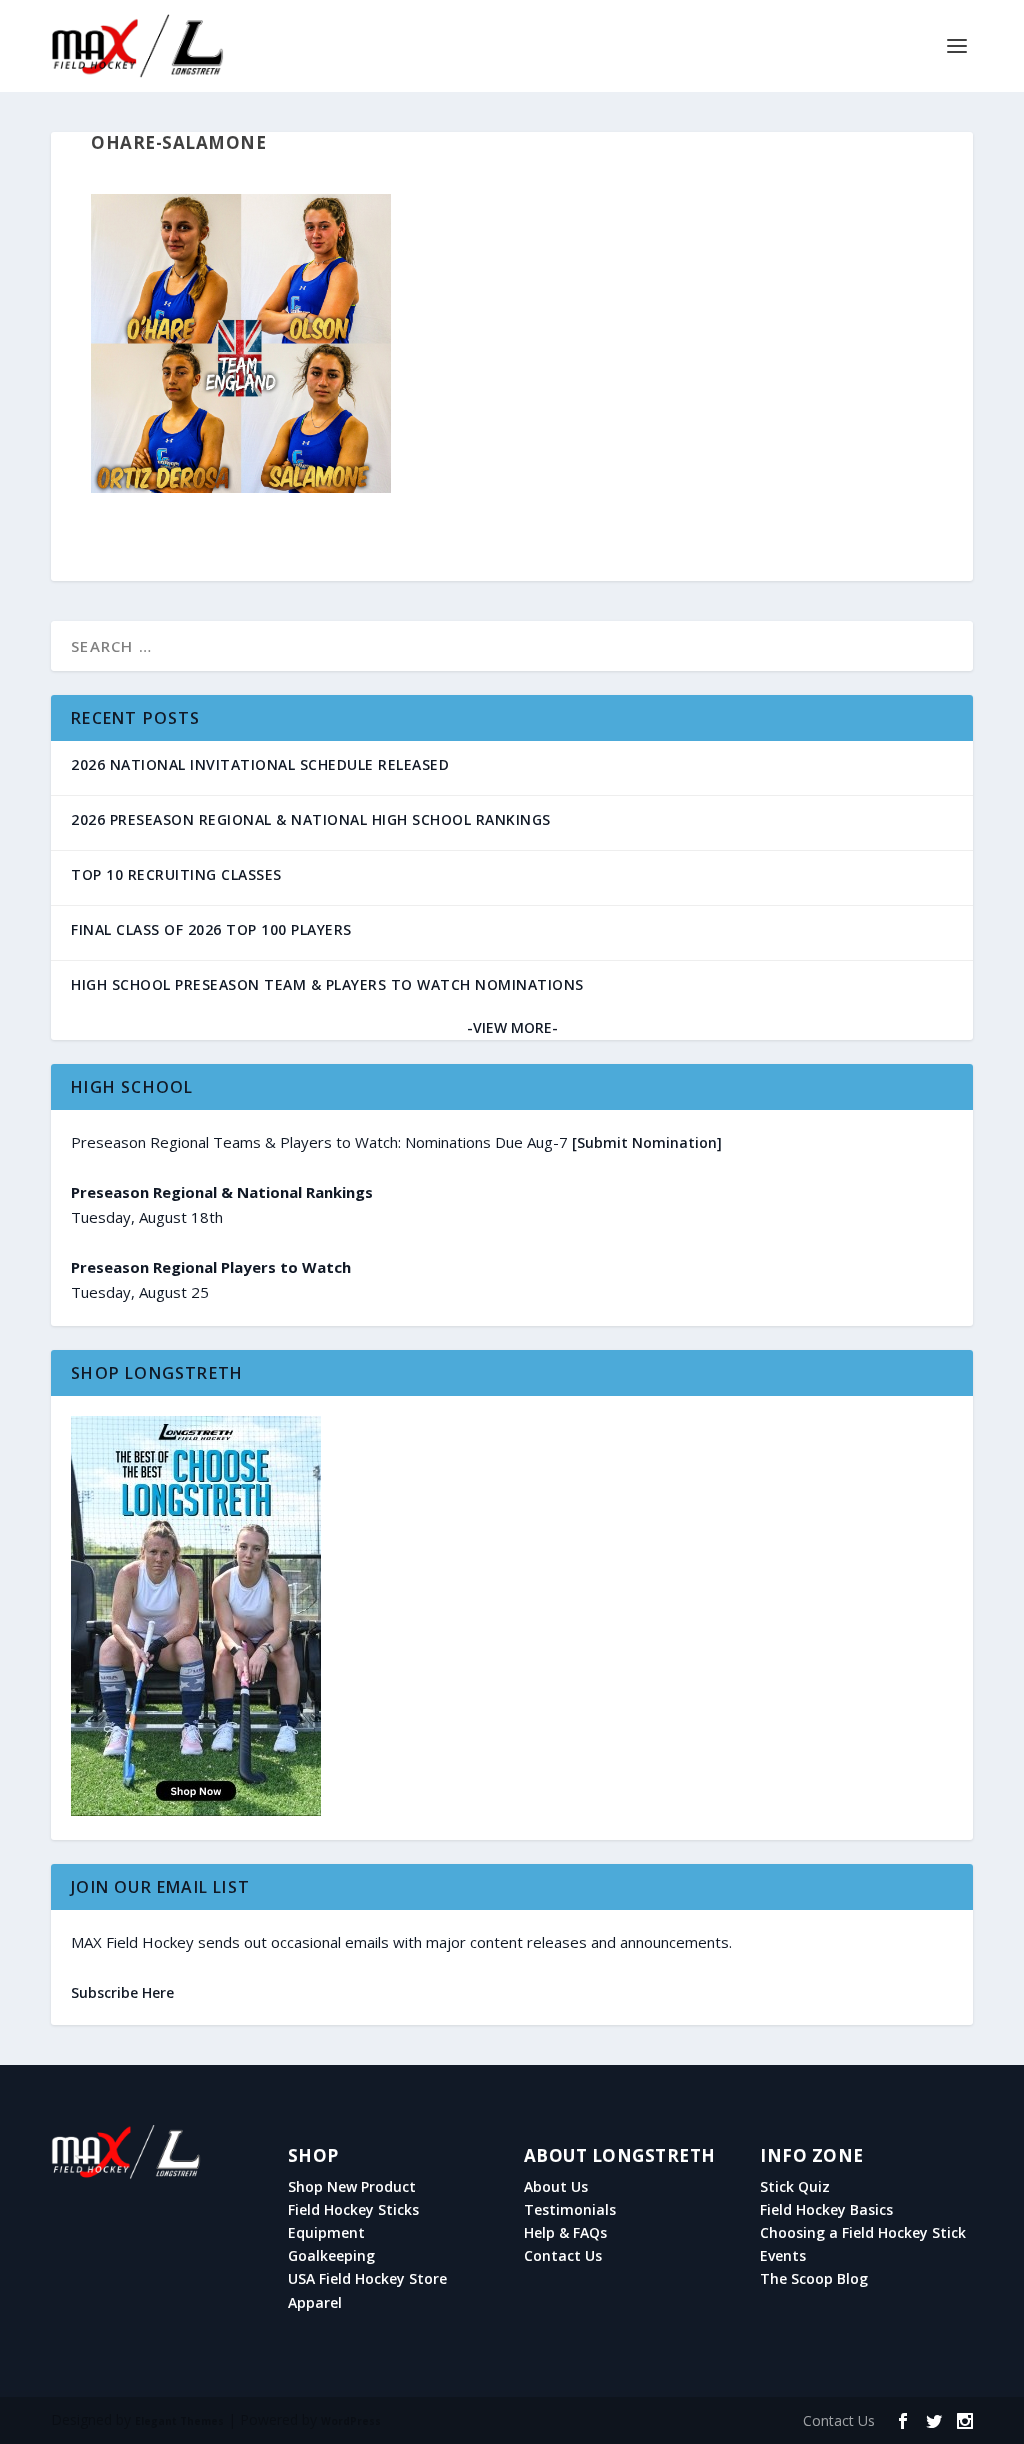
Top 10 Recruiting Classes (176, 874)
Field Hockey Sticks (353, 2210)
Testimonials (570, 2210)
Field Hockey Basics (826, 2210)
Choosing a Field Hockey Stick (863, 2233)
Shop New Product (352, 2187)
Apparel (315, 2303)
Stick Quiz (795, 2187)
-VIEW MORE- (512, 1027)
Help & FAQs (565, 2233)
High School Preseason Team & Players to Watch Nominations (327, 984)
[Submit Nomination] (647, 1142)
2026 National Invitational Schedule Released (260, 764)
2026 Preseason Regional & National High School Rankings (311, 819)
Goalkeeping (331, 2256)
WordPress (351, 2421)
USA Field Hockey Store (367, 2279)
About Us (556, 2187)
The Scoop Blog (814, 2279)
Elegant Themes (179, 2421)
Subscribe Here (122, 1992)
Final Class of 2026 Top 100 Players (211, 929)
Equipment (326, 2233)
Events (783, 2256)
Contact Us (563, 2256)
